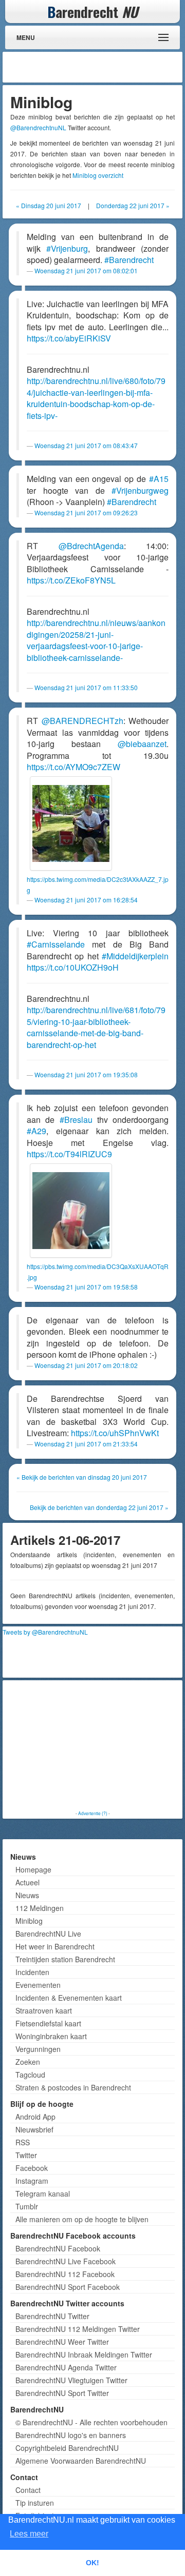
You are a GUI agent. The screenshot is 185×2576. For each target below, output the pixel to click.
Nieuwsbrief (34, 2129)
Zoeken (28, 2062)
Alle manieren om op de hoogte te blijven (82, 2219)
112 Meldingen (40, 1908)
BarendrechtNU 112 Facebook (65, 2274)
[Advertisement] (98, 67)
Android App (35, 2117)
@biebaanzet (142, 744)
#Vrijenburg (67, 248)
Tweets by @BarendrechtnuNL (45, 1632)
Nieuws (27, 1895)
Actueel (27, 1882)
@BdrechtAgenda (91, 546)
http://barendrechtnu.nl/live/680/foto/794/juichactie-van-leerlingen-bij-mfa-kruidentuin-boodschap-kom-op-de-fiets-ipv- (96, 398)
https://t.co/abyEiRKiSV (69, 338)
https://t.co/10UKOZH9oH (73, 967)
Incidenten (32, 1972)
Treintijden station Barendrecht (65, 1959)
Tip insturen (35, 2503)
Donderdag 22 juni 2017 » (133, 205)
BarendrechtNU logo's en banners (71, 2435)
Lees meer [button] (29, 2534)
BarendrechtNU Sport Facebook (68, 2287)
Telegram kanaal (43, 2193)
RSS (23, 2142)
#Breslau (76, 1120)
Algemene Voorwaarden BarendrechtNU (81, 2461)
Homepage (33, 1869)
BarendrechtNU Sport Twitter (62, 2393)
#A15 (159, 479)
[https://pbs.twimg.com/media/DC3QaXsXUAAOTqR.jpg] (71, 1211)
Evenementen (38, 1985)
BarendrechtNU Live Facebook (66, 2261)
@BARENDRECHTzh (82, 721)
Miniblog (29, 1921)
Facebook (32, 2168)
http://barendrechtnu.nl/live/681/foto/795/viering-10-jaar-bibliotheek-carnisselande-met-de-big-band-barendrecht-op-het (96, 1027)
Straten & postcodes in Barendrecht (73, 2087)
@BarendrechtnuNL (38, 127)
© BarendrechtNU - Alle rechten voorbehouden (91, 2422)
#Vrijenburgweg (140, 490)
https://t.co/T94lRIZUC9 (69, 1154)
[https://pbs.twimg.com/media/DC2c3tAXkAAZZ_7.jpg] (71, 823)
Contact (28, 2490)
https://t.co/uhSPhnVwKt (115, 1433)
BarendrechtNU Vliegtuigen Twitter (71, 2380)
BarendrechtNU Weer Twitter (62, 2342)
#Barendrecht (129, 260)
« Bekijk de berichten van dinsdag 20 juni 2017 (82, 1477)
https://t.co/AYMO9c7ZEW (73, 767)
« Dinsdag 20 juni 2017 (49, 205)
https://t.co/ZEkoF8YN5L (71, 580)
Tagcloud (30, 2075)
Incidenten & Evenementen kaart (69, 1998)
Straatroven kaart (44, 2010)
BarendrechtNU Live (48, 1934)
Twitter (26, 2155)
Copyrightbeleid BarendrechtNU (67, 2448)
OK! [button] (92, 2563)
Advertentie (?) (93, 1813)
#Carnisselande (56, 944)
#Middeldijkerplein (135, 956)
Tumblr (27, 2206)
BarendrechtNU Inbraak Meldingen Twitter (84, 2354)
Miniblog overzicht (98, 175)
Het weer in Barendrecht (55, 1946)
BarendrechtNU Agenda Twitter (66, 2367)
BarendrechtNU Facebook (58, 2248)
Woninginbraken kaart (51, 2036)
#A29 (36, 1131)
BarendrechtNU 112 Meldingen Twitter (78, 2329)
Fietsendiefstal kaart (48, 2023)
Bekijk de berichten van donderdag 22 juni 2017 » (99, 1507)
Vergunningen (38, 2049)
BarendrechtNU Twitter (52, 2316)
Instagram (32, 2181)
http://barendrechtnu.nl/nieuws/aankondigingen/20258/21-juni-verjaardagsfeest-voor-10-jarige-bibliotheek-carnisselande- (96, 640)
